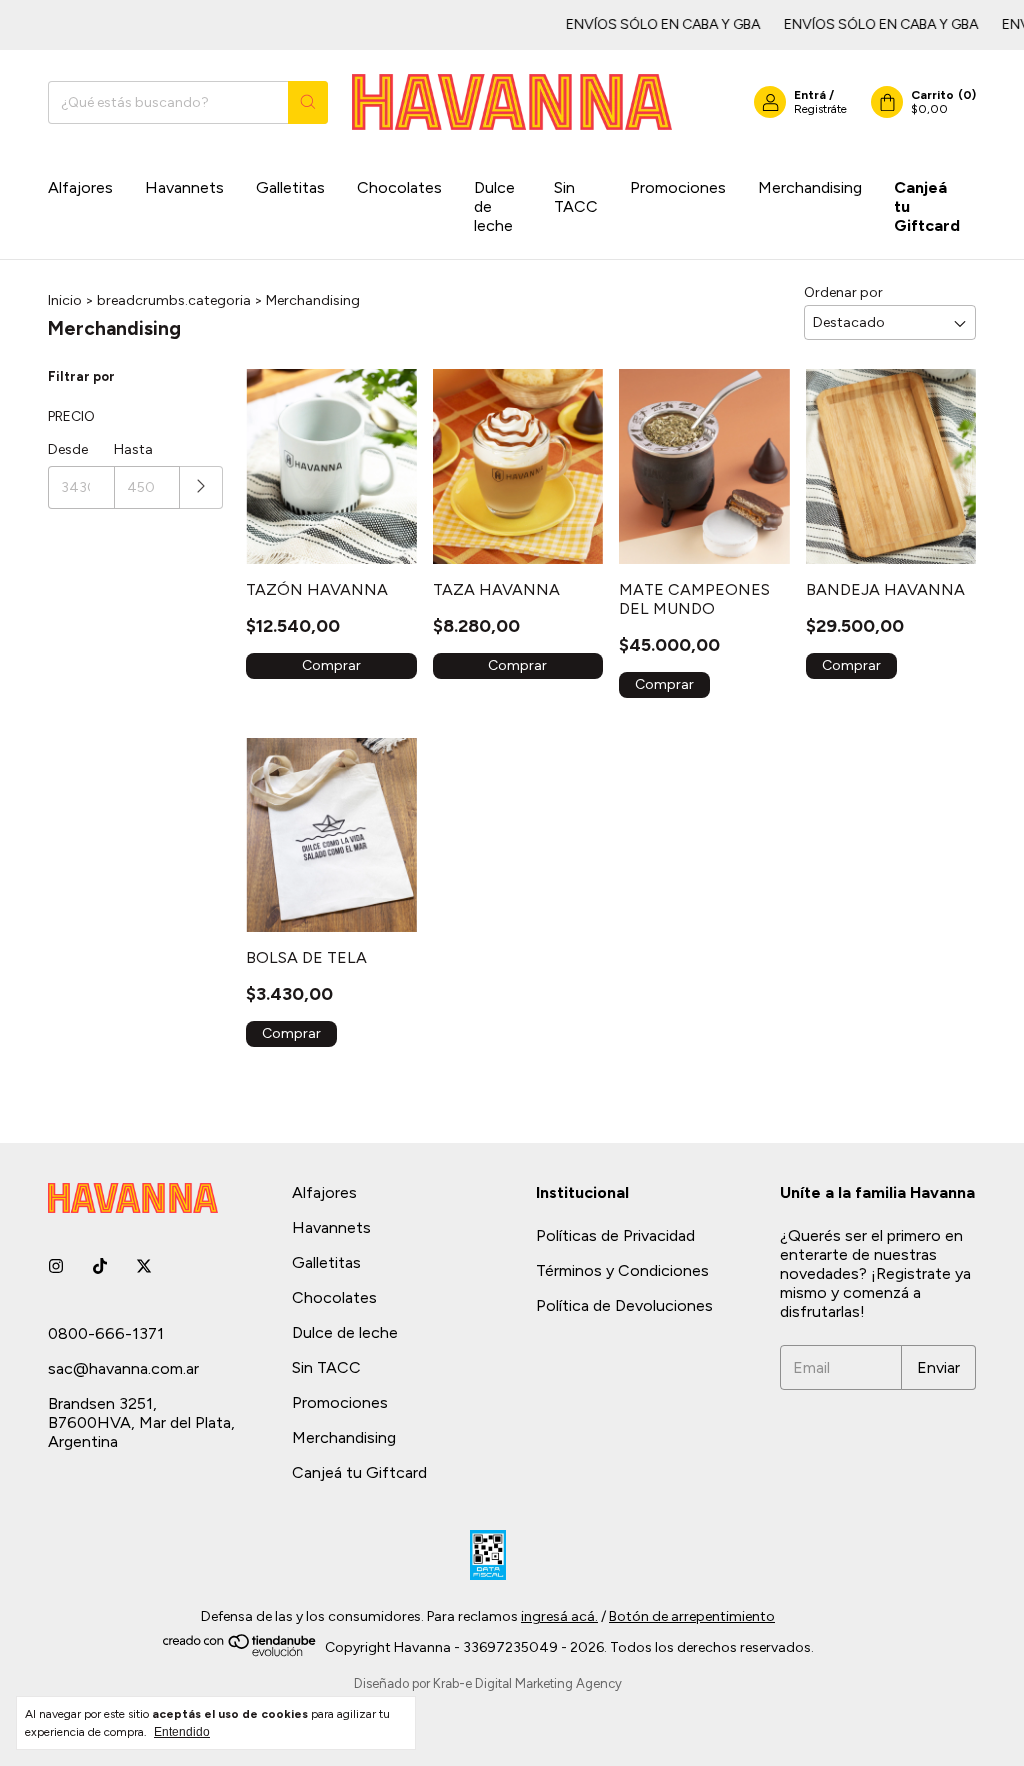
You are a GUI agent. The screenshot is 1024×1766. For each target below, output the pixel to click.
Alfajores (80, 187)
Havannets (184, 187)
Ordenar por (843, 292)
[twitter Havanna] (144, 1266)
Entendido (182, 1732)
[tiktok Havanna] (100, 1266)
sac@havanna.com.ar (123, 1368)
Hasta (133, 449)
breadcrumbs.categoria (174, 300)
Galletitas (290, 187)
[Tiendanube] (240, 1652)
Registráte (820, 109)
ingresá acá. (559, 1616)
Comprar (331, 665)
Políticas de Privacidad (615, 1235)
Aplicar (201, 487)
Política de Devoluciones (624, 1305)
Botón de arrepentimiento (692, 1616)
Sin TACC (576, 197)
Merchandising (810, 187)
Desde (68, 449)
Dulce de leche (494, 206)
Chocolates (399, 187)
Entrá (810, 95)
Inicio (65, 300)
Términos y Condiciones (622, 1270)
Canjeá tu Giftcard (927, 206)
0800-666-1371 (106, 1333)
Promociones (678, 187)
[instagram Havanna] (56, 1266)
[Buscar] (308, 102)
